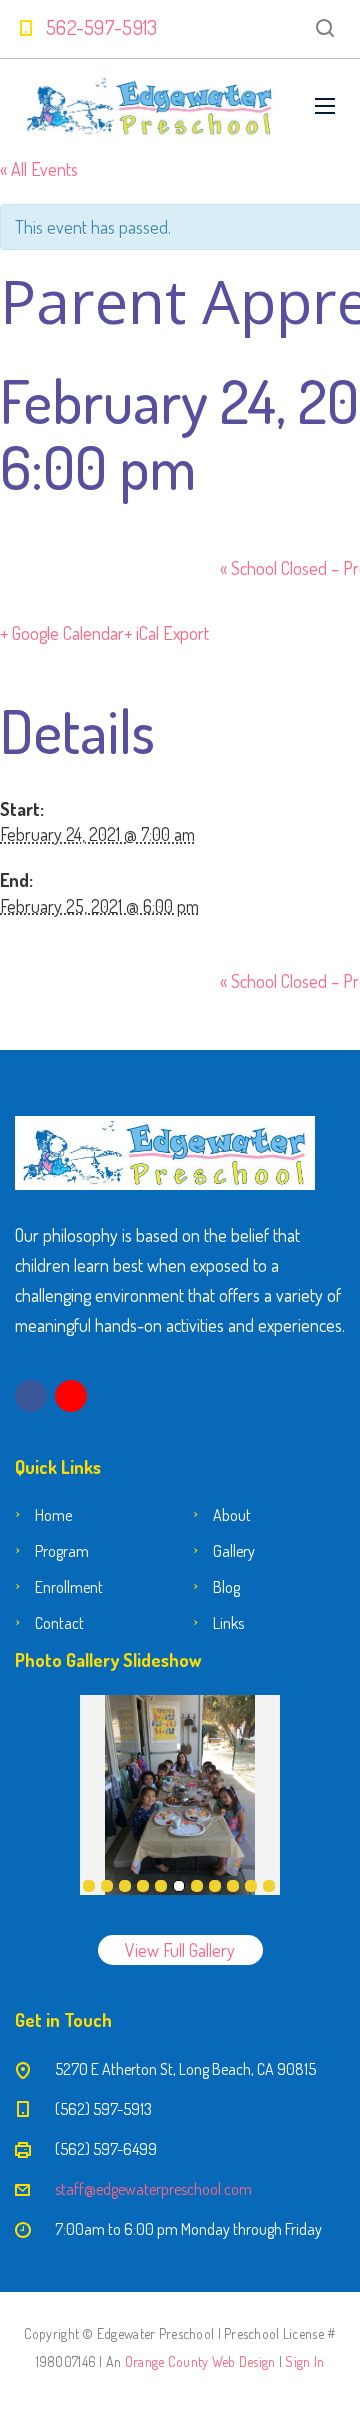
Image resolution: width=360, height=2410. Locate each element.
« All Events (39, 169)
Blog (226, 1587)
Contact (59, 1623)
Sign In (304, 2361)
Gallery (234, 1551)
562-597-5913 (102, 27)
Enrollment (69, 1587)
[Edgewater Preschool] (150, 106)
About (232, 1515)
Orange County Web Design (200, 2361)
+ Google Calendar (62, 633)
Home (53, 1515)
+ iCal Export (166, 633)
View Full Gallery (180, 1950)
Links (228, 1623)
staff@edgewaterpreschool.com (153, 2189)
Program (62, 1551)
